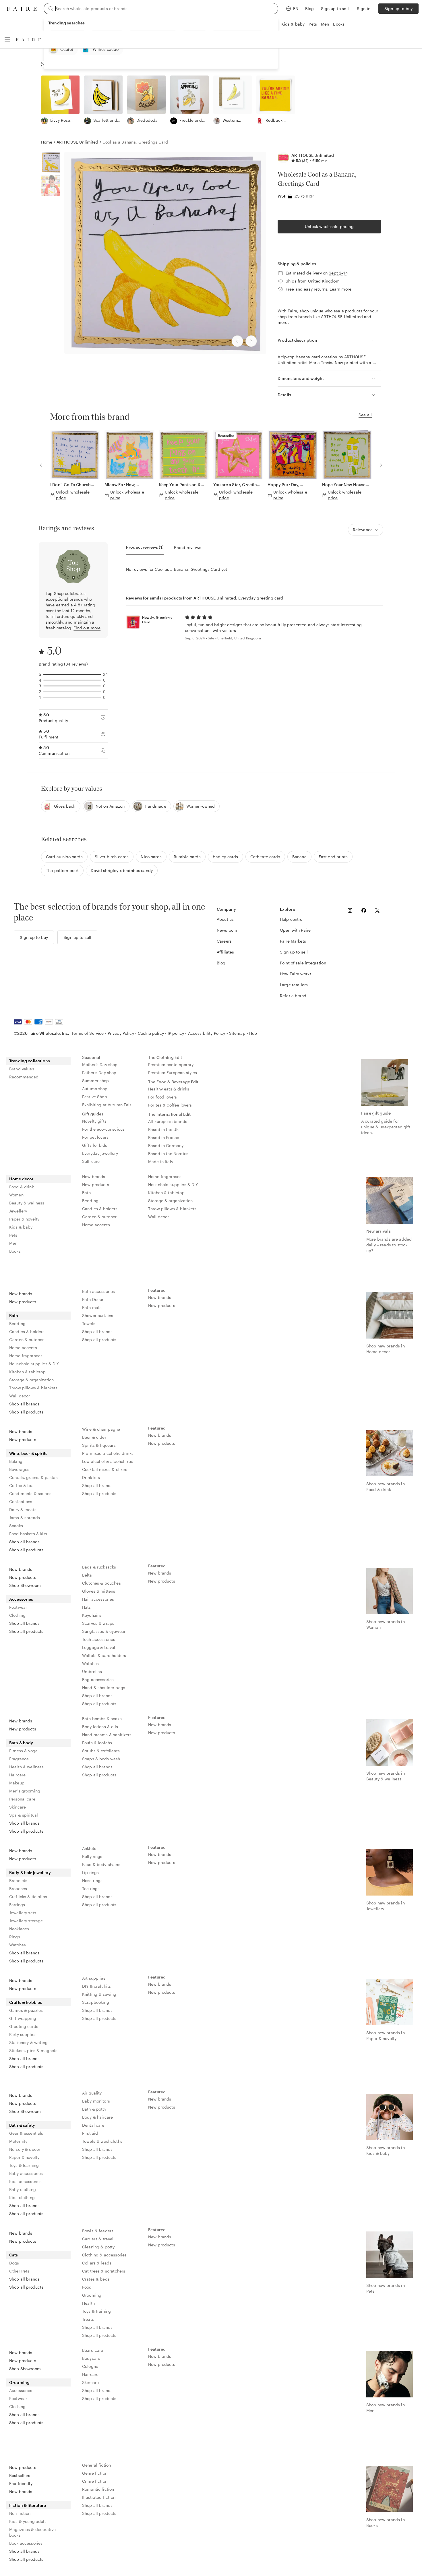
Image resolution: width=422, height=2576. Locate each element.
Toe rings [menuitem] (91, 1889)
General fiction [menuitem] (96, 2465)
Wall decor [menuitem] (159, 1217)
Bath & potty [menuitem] (94, 2109)
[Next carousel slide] (381, 465)
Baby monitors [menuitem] (96, 2101)
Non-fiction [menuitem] (20, 2513)
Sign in (364, 8)
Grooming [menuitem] (92, 2295)
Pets (313, 24)
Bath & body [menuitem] (21, 1743)
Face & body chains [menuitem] (101, 1864)
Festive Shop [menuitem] (95, 1097)
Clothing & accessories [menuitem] (104, 2255)
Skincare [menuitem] (18, 1807)
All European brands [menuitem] (168, 1121)
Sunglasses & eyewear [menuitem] (104, 1631)
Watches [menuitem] (90, 1663)
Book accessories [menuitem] (26, 2543)
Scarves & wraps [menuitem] (98, 1623)
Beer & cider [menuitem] (94, 1437)
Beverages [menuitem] (19, 1469)
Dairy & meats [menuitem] (23, 1510)
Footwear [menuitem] (18, 1607)
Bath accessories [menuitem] (98, 1291)
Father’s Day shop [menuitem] (99, 1073)
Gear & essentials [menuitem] (26, 2133)
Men (325, 24)
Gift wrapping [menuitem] (23, 2018)
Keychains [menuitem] (92, 1615)
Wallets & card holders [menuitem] (104, 1655)
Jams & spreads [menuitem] (25, 1518)
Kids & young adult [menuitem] (28, 2521)
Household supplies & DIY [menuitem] (173, 1184)
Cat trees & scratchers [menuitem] (104, 2271)
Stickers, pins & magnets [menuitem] (33, 2050)
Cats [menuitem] (14, 2255)
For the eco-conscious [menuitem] (103, 1129)
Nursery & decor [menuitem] (25, 2149)
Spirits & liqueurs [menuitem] (99, 1445)
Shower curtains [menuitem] (98, 1315)
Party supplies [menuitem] (23, 2034)
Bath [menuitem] (87, 1193)
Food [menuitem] (87, 2287)
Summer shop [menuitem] (96, 1081)
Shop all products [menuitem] (26, 1412)
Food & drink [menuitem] (22, 1187)
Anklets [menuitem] (89, 1848)
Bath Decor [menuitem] (93, 1299)
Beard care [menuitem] (93, 2350)
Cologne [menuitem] (90, 2366)
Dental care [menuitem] (93, 2125)
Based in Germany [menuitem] (166, 1145)
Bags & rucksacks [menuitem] (99, 1567)
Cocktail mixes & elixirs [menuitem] (105, 1469)
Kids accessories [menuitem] (25, 2181)
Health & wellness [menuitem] (27, 1767)
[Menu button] (7, 40)
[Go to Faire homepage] (22, 9)
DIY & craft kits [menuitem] (96, 1986)
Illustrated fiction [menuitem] (99, 2497)
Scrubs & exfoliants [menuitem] (101, 1751)
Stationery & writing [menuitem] (28, 2042)
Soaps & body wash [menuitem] (101, 1759)
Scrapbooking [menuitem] (96, 2002)
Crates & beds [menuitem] (96, 2279)
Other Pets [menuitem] (19, 2271)
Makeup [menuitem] (17, 1783)
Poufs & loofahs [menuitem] (97, 1743)
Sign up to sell (335, 8)
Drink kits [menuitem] (91, 1477)
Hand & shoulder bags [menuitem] (104, 1688)
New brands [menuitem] (94, 1176)
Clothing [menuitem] (17, 1615)
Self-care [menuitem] (91, 1161)
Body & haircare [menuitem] (97, 2117)
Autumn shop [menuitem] (95, 1089)
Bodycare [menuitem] (91, 2358)
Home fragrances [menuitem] (165, 1176)
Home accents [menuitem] (96, 1225)
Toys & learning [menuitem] (24, 2165)
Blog (310, 8)
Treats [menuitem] (88, 2319)
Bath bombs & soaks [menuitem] (102, 1719)
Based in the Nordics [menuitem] (168, 1153)
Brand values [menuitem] (22, 1069)
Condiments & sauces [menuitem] (30, 1493)
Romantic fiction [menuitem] (98, 2489)
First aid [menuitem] (90, 2133)
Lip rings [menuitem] (90, 1872)
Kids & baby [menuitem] (21, 1227)
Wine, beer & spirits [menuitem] (28, 1453)
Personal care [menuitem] (22, 1799)
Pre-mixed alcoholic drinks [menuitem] (108, 1453)
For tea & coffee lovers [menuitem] (170, 1105)
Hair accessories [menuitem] (98, 1599)
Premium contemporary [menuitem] (171, 1064)
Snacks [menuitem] (16, 1526)
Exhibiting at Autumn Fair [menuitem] (107, 1105)
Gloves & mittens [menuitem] (99, 1591)
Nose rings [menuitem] (92, 1880)
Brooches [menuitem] (18, 1889)
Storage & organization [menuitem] (170, 1201)
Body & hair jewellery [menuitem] (30, 1872)
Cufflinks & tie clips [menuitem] (28, 1897)
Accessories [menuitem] (21, 1599)
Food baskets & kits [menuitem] (28, 1534)
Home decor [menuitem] (22, 1179)
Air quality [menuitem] (92, 2093)
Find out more (87, 628)
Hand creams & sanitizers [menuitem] (107, 1735)
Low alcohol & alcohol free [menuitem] (108, 1461)
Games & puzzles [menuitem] (26, 2010)
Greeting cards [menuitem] (24, 2026)
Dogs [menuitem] (14, 2263)
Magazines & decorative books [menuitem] (32, 2532)
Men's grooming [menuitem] (25, 1791)
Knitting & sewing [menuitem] (99, 1994)
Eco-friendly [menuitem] (21, 2483)
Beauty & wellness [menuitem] (27, 1203)
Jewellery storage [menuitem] (26, 1921)
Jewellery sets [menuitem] (23, 1913)
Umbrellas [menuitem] (92, 1671)
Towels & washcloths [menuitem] (102, 2141)
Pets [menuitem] (13, 1235)
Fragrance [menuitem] (19, 1759)
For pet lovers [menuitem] (95, 1137)
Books (339, 24)
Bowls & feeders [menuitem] (98, 2231)
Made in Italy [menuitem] (161, 1162)
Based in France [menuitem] (164, 1137)
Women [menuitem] (16, 1195)
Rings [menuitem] (15, 1937)
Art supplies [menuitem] (94, 1978)
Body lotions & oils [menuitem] (100, 1727)
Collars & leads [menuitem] (97, 2263)
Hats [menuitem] (87, 1607)
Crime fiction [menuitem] (95, 2481)
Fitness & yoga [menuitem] (23, 1751)
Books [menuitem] (15, 1251)
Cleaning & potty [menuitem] (98, 2247)
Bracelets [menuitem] (18, 1880)
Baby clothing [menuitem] (23, 2189)
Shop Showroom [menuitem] (25, 1585)
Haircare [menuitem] (17, 1775)
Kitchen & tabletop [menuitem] (166, 1193)
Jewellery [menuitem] (18, 1211)
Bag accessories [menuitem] (98, 1679)
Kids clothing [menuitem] (22, 2197)
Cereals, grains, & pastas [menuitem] (33, 1477)
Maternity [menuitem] (18, 2141)
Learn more (340, 289)
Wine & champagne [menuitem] (101, 1429)
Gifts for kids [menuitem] (95, 1145)
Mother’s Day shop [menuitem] (100, 1064)
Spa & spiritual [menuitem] (24, 1815)
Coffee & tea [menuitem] (21, 1485)
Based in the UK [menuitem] (163, 1129)
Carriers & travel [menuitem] (98, 2239)
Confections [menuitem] (21, 1501)
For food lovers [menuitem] (162, 1097)
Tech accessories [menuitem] (99, 1639)
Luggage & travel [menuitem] (99, 1647)
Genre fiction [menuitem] (95, 2473)
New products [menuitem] (96, 1184)
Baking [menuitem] (16, 1461)
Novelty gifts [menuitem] (94, 1121)
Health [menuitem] (88, 2303)
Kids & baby (293, 24)
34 (305, 160)
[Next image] (251, 341)
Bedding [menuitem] (90, 1201)
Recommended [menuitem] (24, 1077)
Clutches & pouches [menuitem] (101, 1583)
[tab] (145, 547)
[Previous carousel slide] (41, 465)
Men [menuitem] (13, 1243)
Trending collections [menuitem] (30, 1061)
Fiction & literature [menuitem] (28, 2505)
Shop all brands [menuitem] (24, 1404)
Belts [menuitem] (87, 1575)
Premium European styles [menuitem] (173, 1073)
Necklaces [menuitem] (19, 1929)
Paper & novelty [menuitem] (24, 1219)
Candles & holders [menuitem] (100, 1209)
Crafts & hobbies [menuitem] (26, 2002)
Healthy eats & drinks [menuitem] (169, 1089)
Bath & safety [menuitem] (22, 2125)
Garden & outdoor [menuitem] (99, 1217)
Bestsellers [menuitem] (20, 2475)
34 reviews (76, 664)
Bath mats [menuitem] (92, 1307)
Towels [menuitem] (89, 1323)
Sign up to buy (398, 8)
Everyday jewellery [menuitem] (100, 1153)
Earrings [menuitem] (17, 1905)
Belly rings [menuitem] (92, 1856)
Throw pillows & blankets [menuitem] (172, 1209)
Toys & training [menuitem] (96, 2311)
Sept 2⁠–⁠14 (338, 273)
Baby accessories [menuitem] (26, 2173)
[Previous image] (237, 341)
